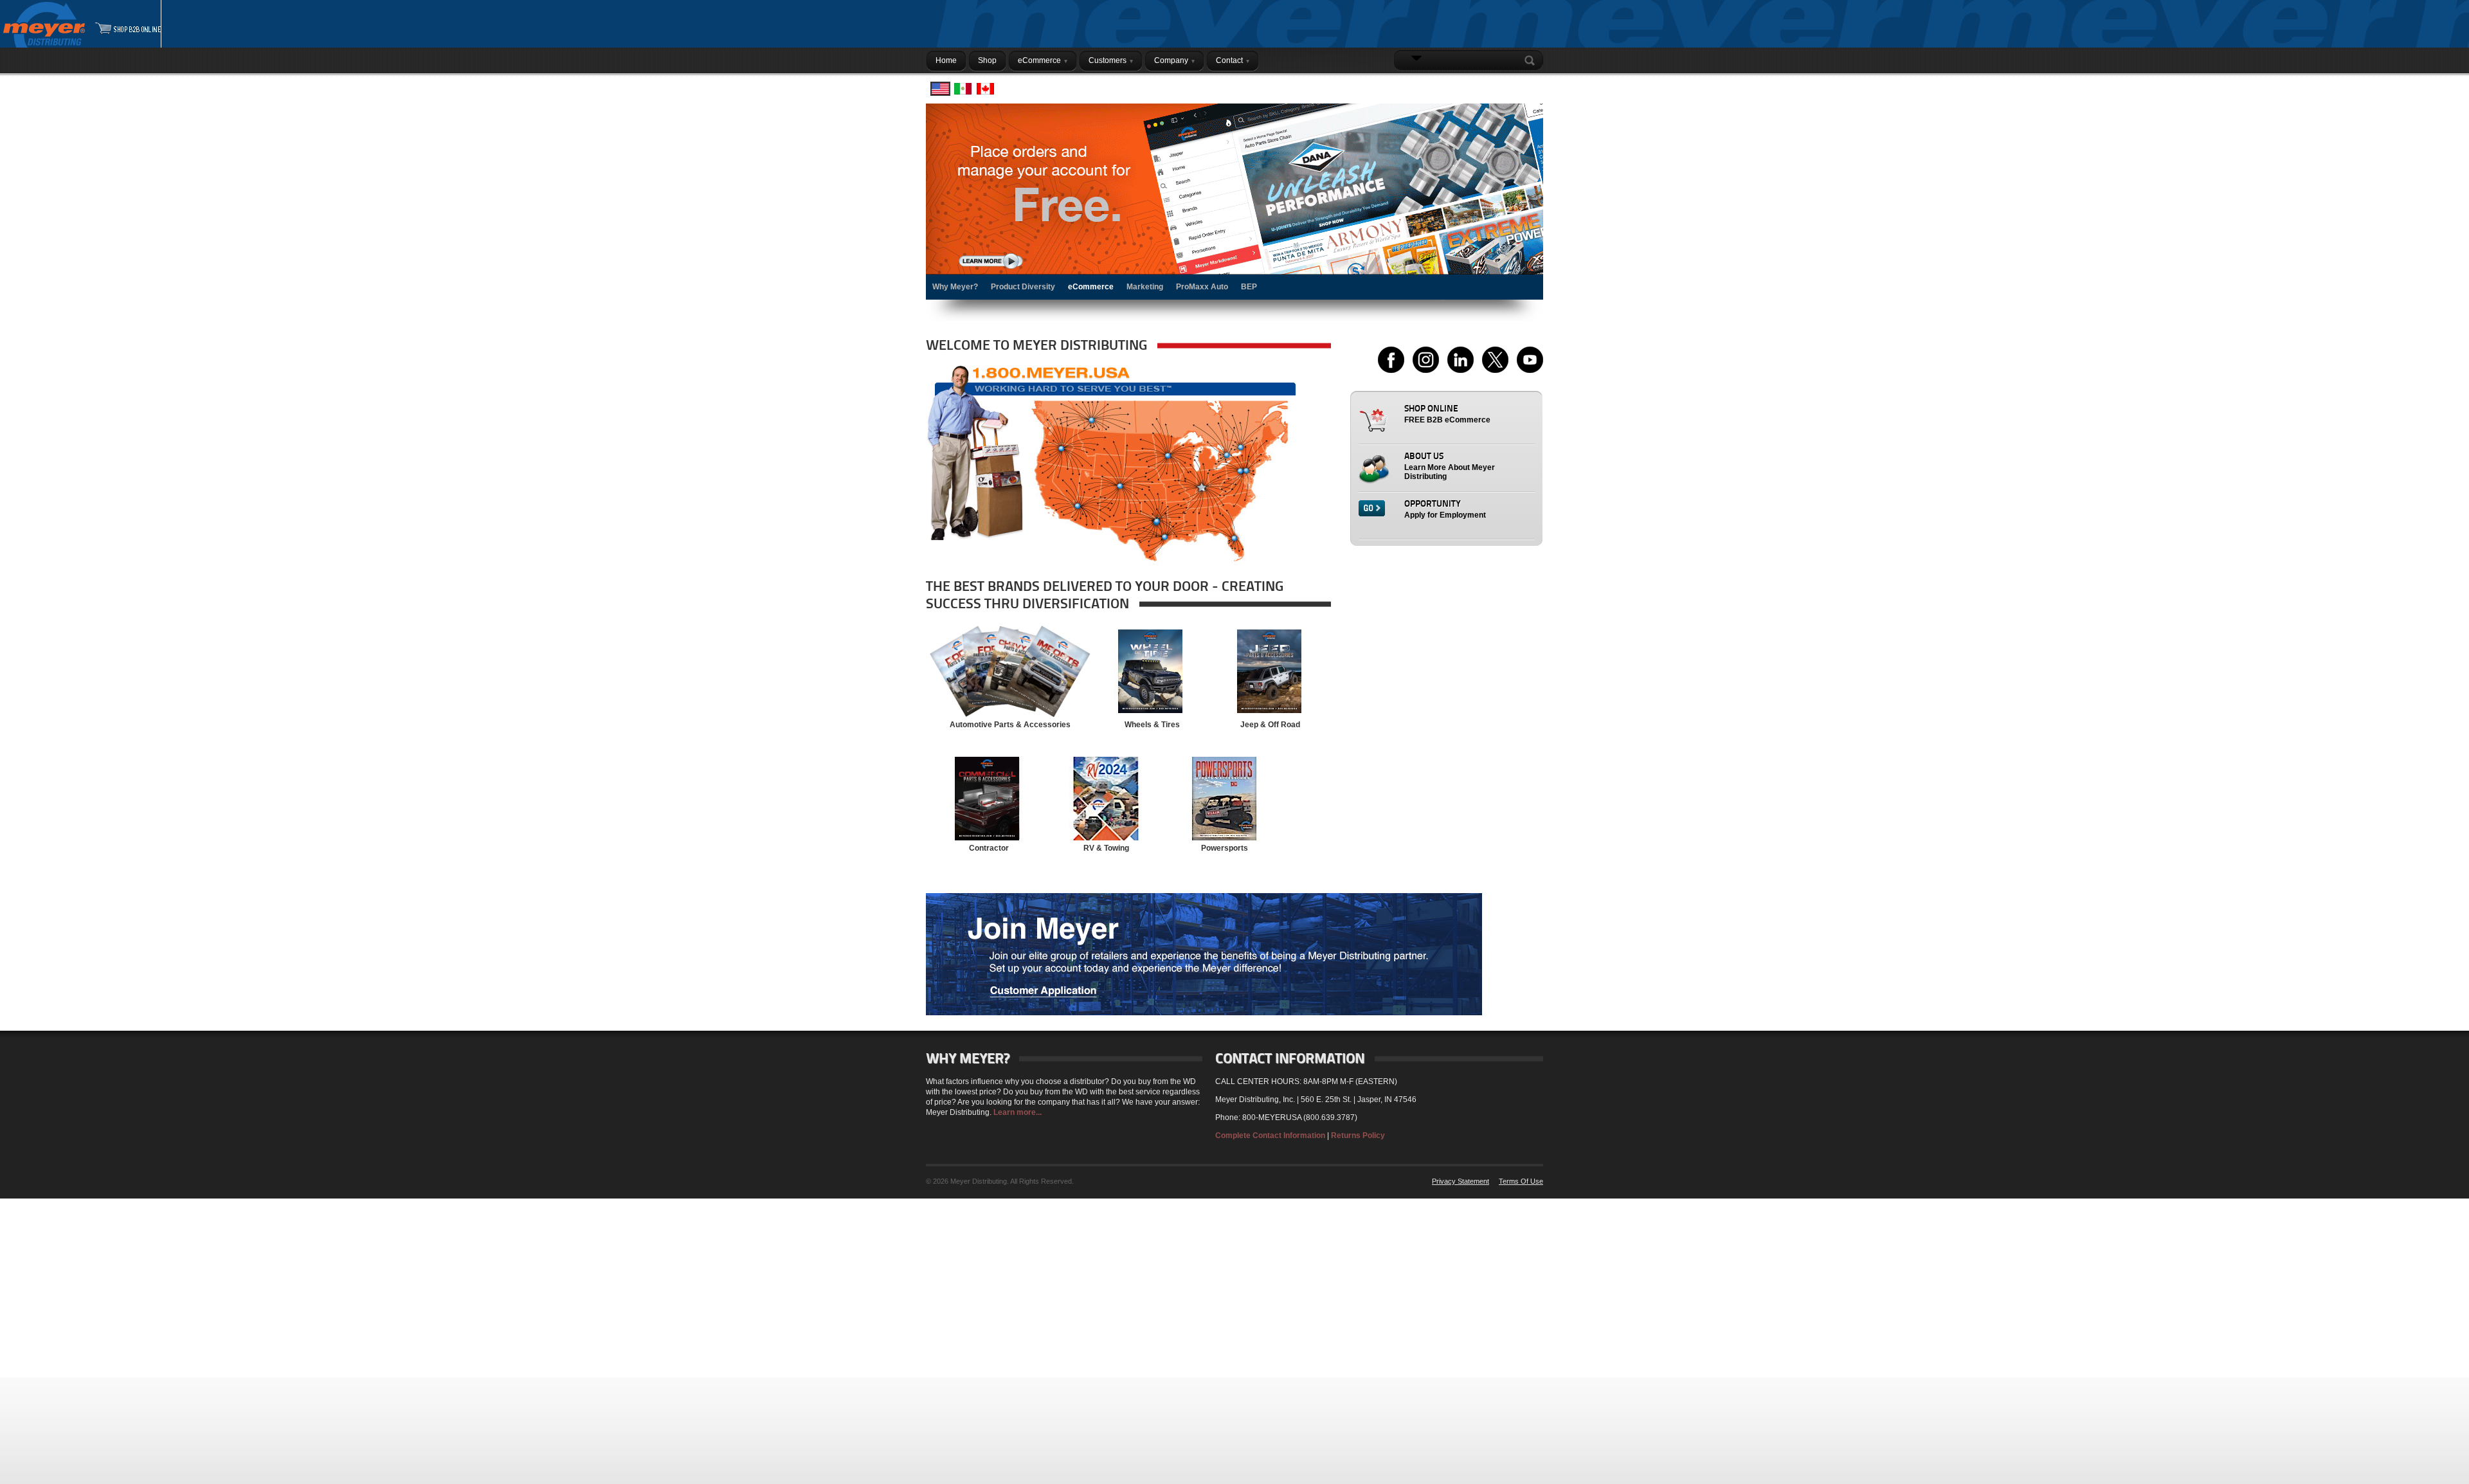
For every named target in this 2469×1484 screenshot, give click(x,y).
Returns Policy (1358, 1136)
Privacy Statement (1461, 1181)
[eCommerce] (1234, 202)
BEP (1249, 287)
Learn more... (1017, 1112)
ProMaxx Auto (1202, 287)
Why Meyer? (955, 287)
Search (1532, 60)
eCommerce (1091, 287)
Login (1526, 86)
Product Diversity (1023, 287)
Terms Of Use (1521, 1181)
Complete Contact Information (1270, 1136)
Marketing (1145, 287)
